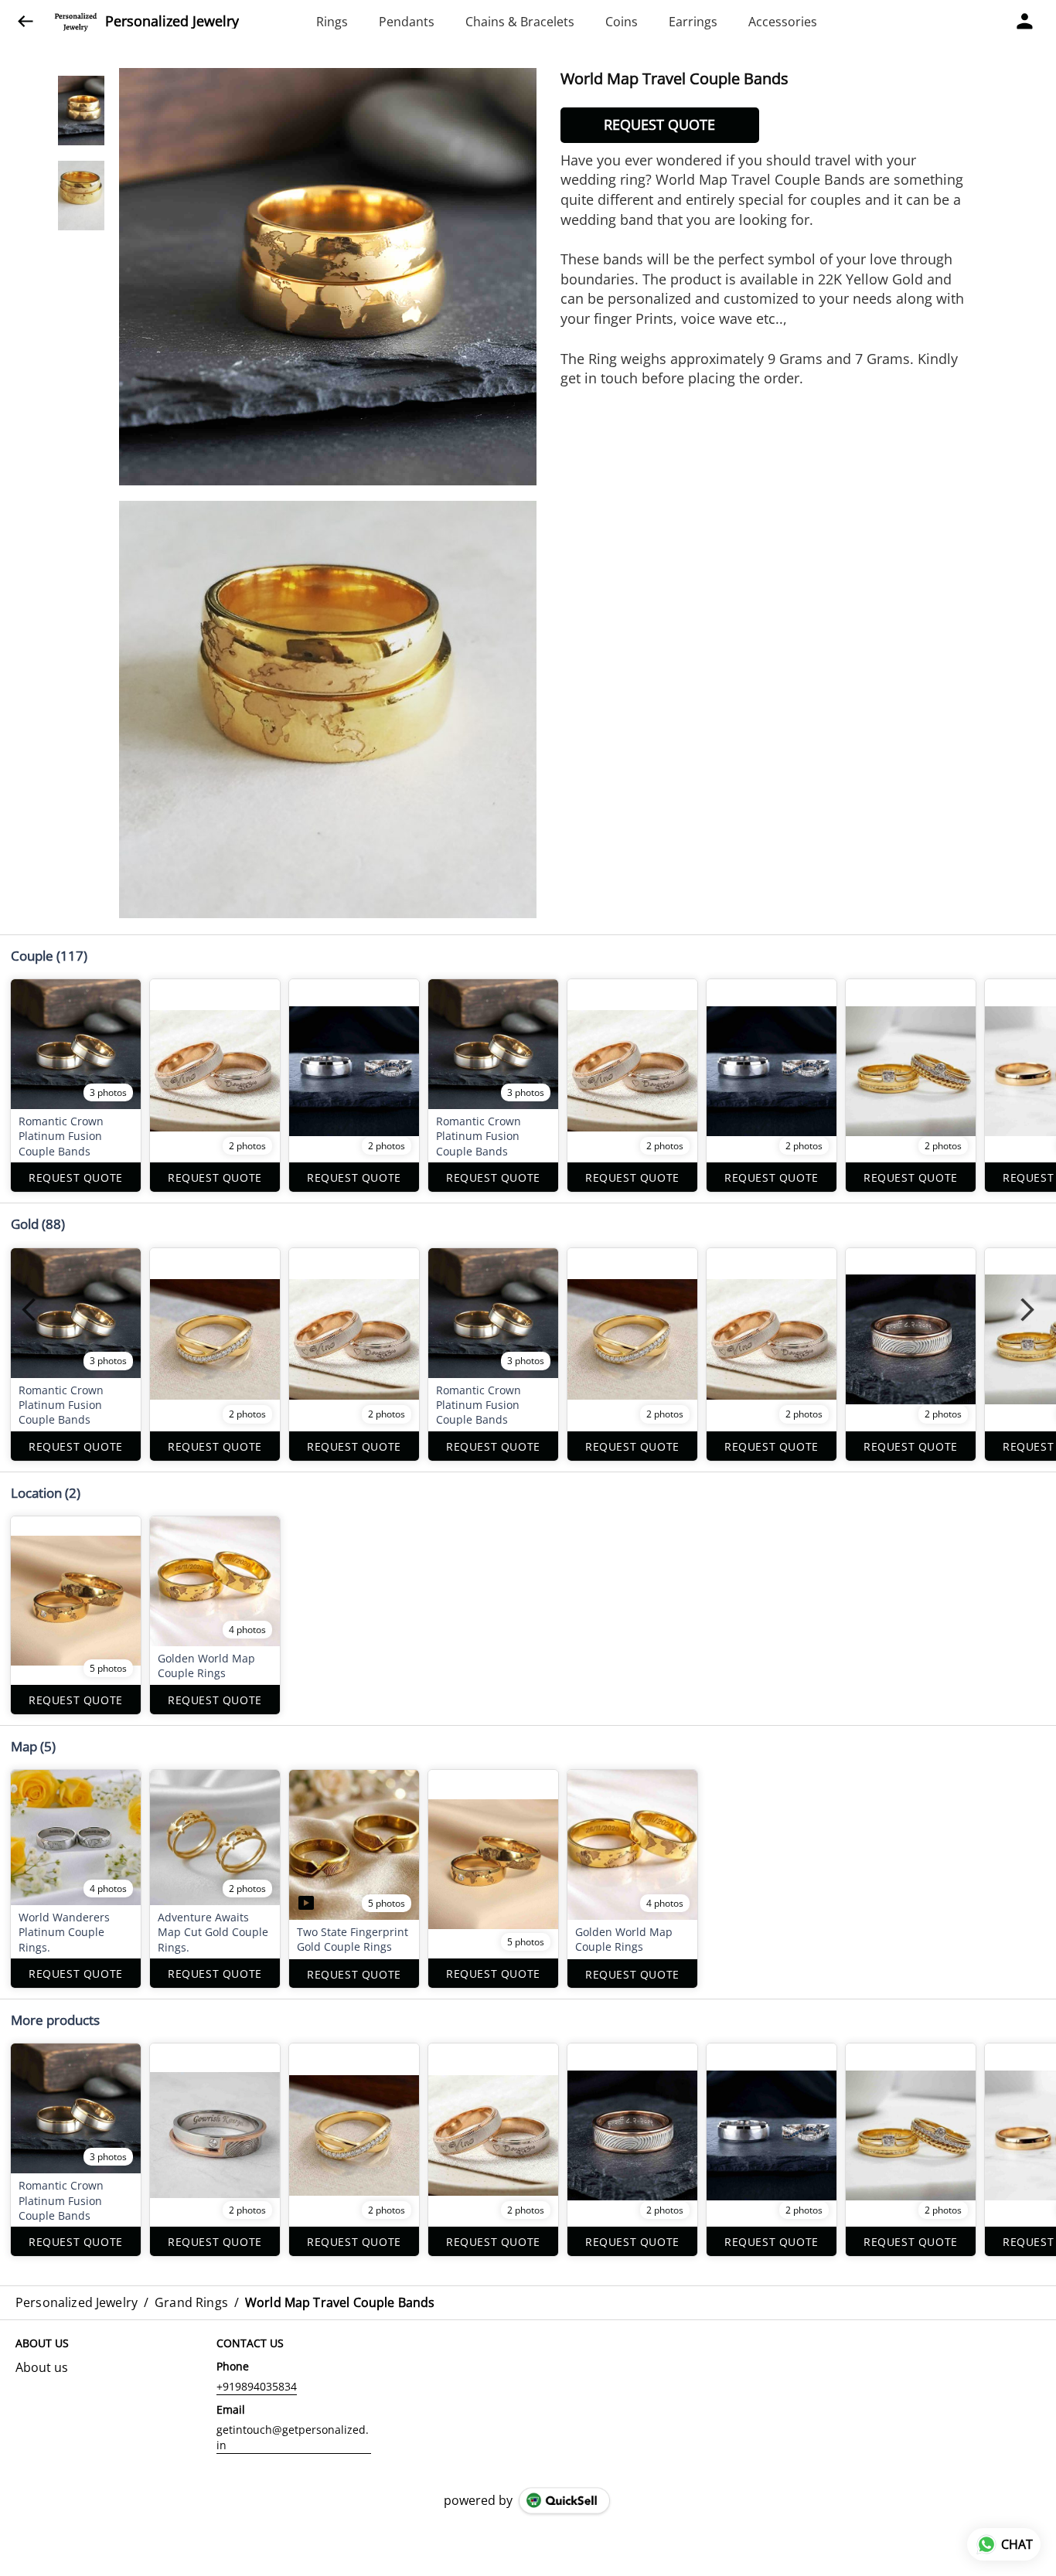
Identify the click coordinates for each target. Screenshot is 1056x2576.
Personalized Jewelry (172, 22)
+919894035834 (257, 2386)
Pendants (407, 22)
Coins (622, 22)
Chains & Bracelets (520, 22)
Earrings (693, 22)
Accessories (783, 22)
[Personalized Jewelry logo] (76, 22)
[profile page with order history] (1025, 22)
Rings (332, 22)
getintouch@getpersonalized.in (293, 2437)
